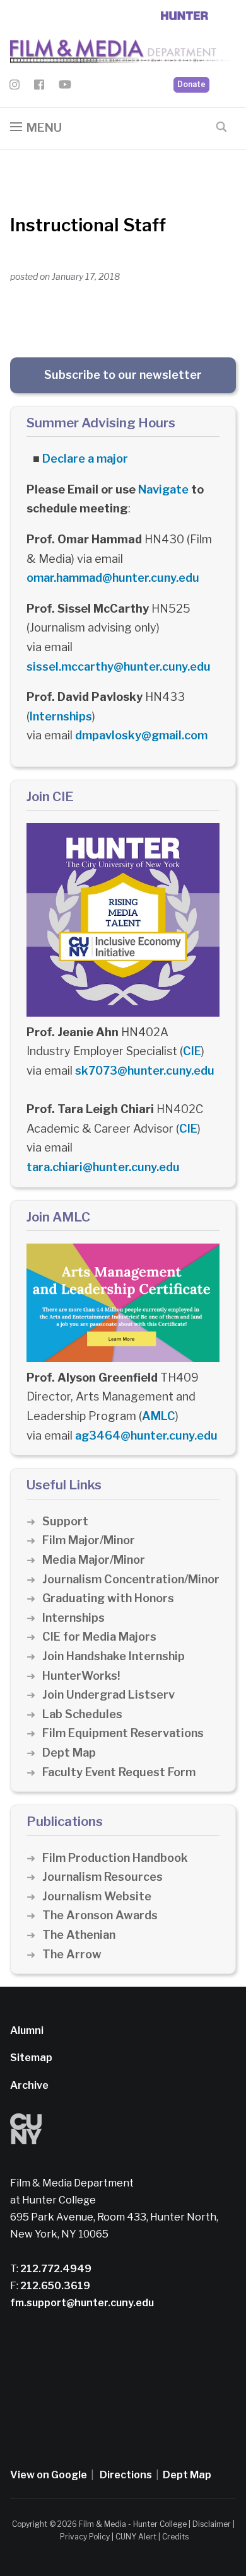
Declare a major (85, 459)
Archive (29, 2085)
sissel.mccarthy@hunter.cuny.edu (119, 667)
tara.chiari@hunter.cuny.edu (103, 1167)
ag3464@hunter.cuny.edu (146, 1435)
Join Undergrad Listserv (108, 1695)
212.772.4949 (55, 2269)
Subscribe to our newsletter (123, 375)
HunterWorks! (81, 1676)
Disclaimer (212, 2524)
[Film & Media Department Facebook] (39, 87)
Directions (126, 2475)
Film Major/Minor (89, 1540)
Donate (191, 84)
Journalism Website (97, 1896)
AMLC (159, 1416)
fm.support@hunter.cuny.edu (82, 2303)
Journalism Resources (102, 1877)
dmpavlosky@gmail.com (141, 735)
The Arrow (72, 1954)
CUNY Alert (136, 2537)
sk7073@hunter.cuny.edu (145, 1071)
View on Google (49, 2475)
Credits (175, 2537)
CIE (192, 1051)
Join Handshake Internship (114, 1656)
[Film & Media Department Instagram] (15, 87)
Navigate (163, 489)
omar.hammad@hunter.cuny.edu (113, 578)
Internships (61, 716)
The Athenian (79, 1935)
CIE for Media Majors (99, 1637)
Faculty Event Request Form (119, 1772)
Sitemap (31, 2058)
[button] (36, 128)
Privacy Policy (85, 2537)
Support (65, 1521)
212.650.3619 (54, 2286)
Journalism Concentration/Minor (131, 1579)
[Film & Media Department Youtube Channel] (65, 87)
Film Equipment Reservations (123, 1733)
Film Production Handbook (115, 1858)
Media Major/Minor (94, 1560)
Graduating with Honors (108, 1598)
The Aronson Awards (100, 1915)
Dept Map (69, 1753)
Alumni (27, 2030)
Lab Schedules (82, 1714)
